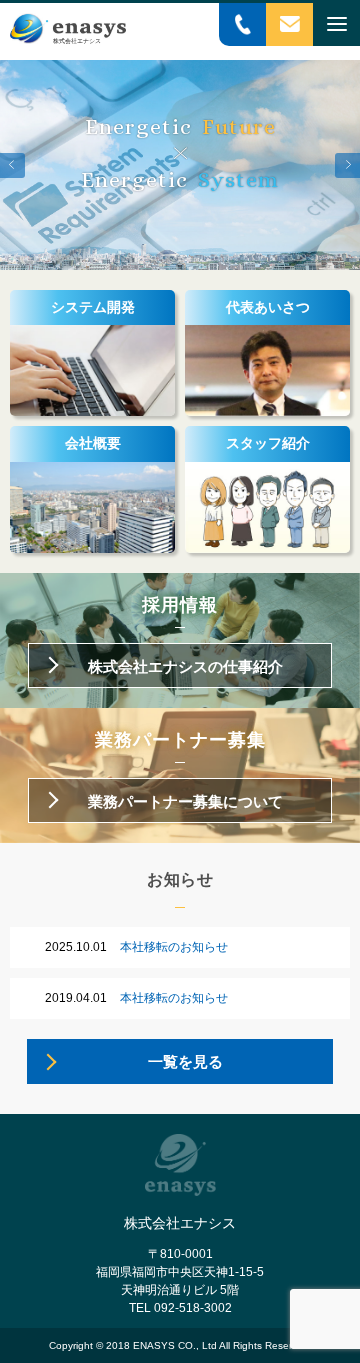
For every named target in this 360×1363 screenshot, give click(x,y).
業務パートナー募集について (185, 801)
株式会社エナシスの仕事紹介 (185, 666)
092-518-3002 (193, 1308)
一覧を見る (185, 1061)
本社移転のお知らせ (136, 947)
